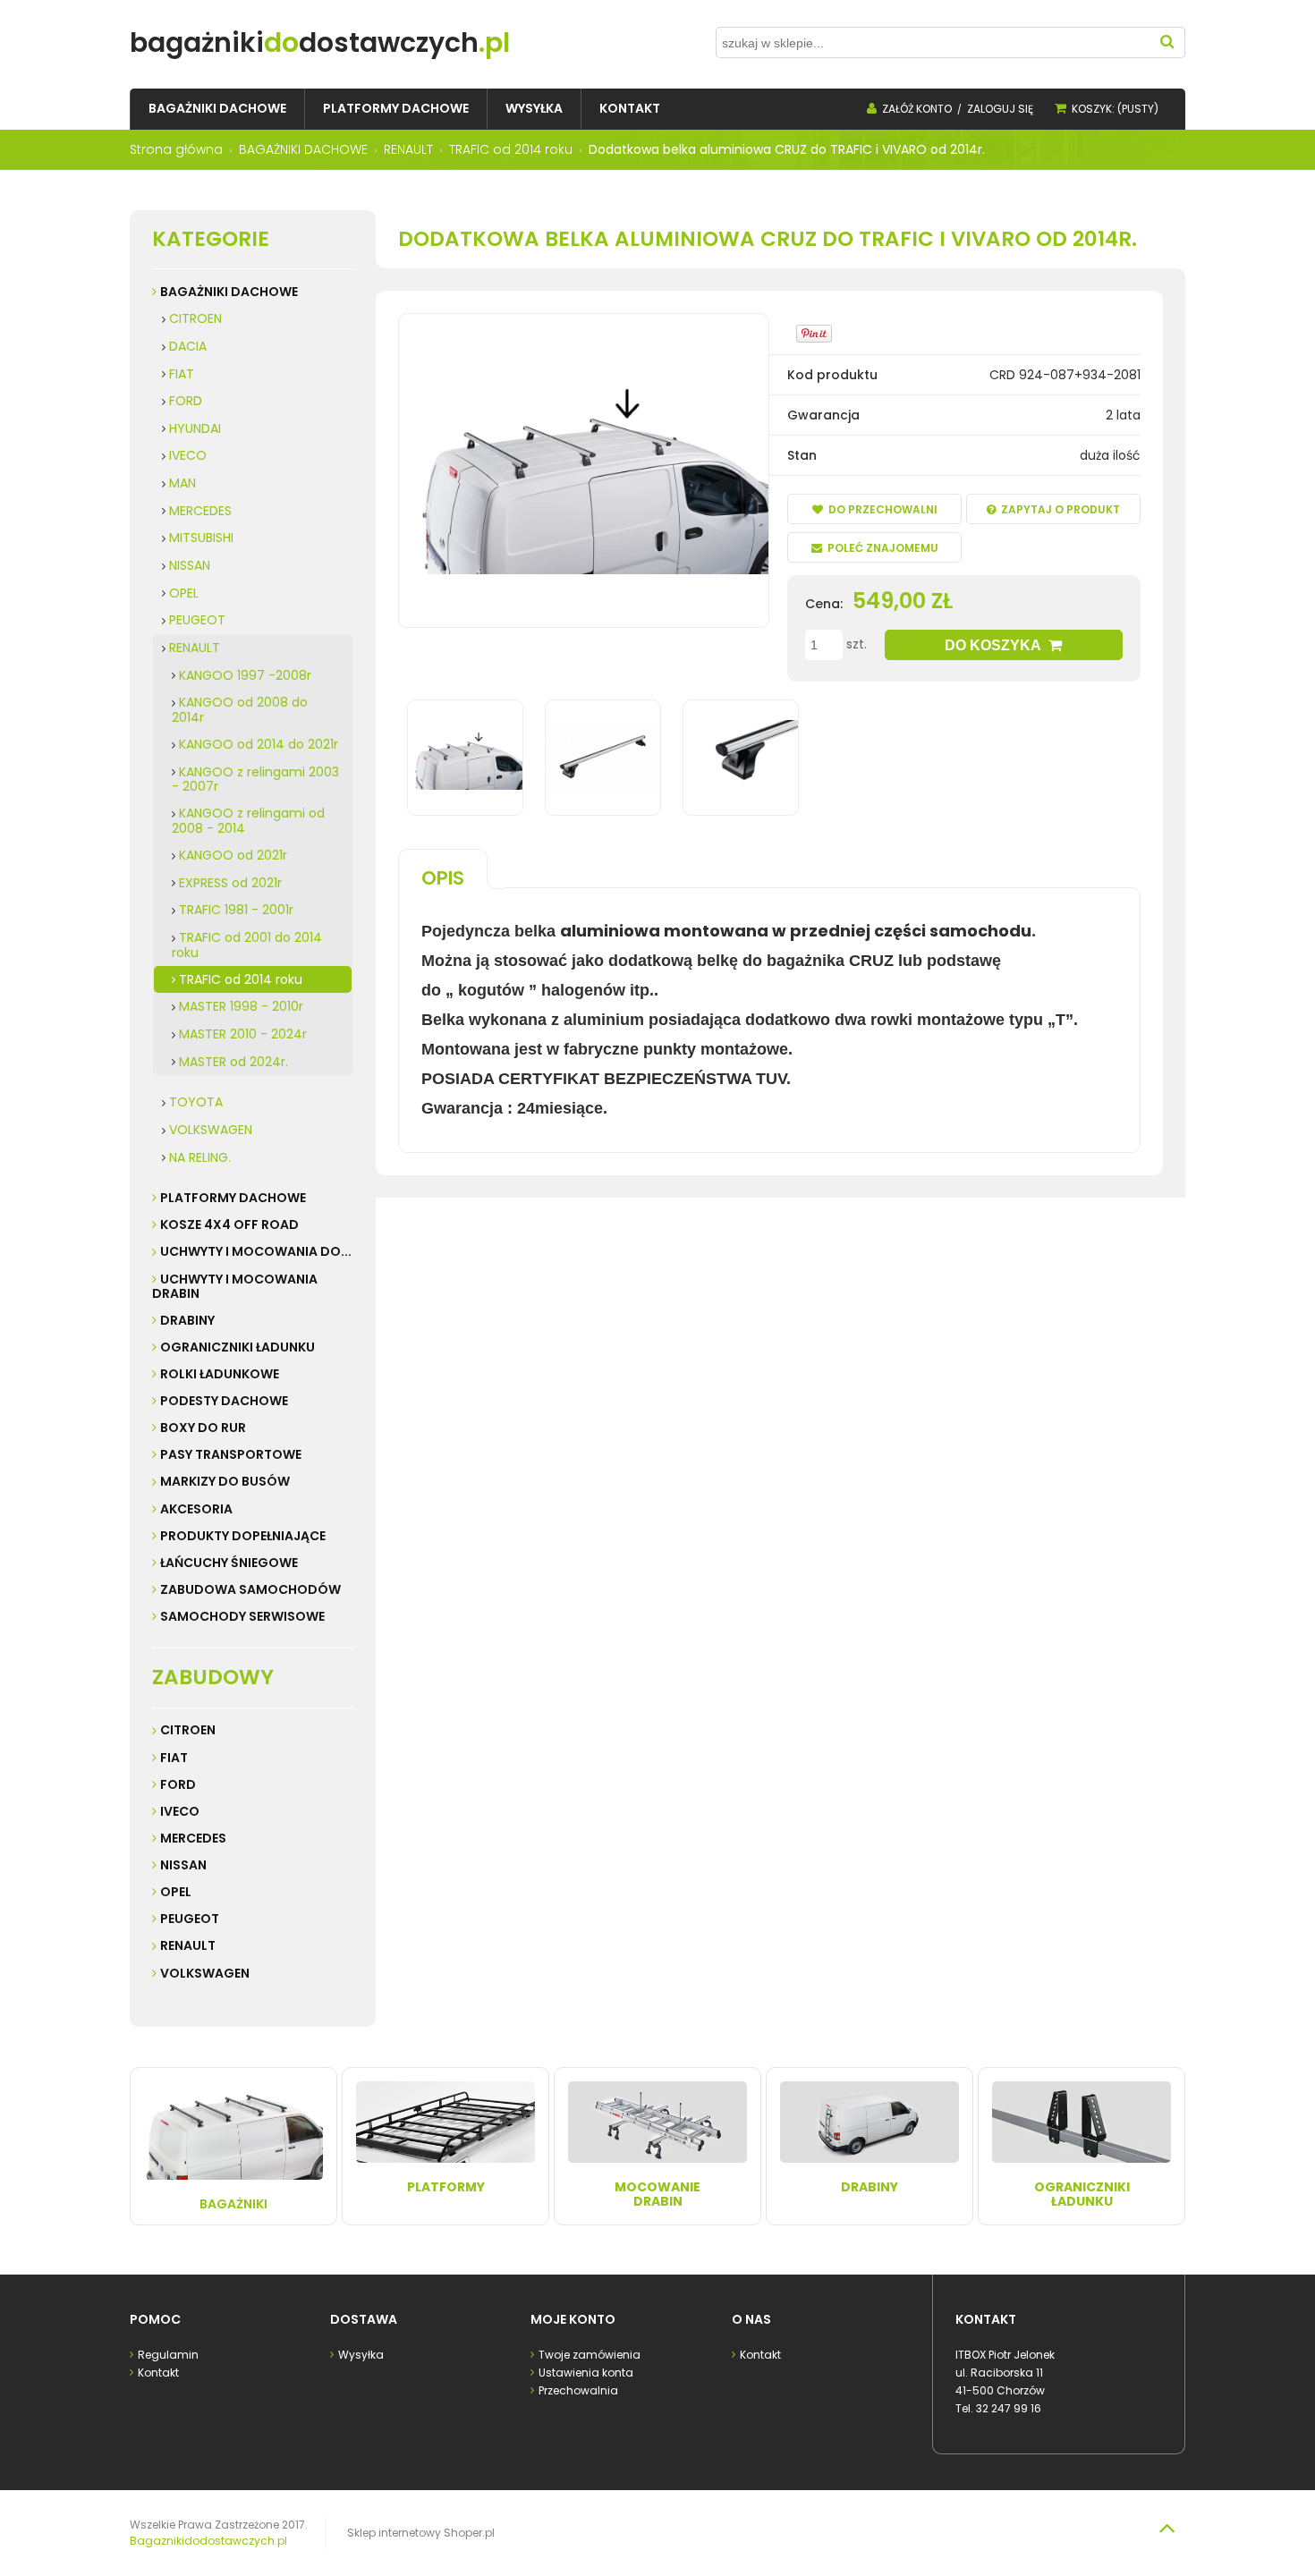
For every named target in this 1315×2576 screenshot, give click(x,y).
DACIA (188, 346)
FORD (186, 401)
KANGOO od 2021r (233, 855)
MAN (182, 483)
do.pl (320, 42)
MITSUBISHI (201, 538)
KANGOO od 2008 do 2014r (240, 710)
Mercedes (193, 1838)
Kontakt (158, 2373)
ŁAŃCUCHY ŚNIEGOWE (229, 1563)
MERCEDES (200, 511)
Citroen (188, 1730)
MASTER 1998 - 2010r (241, 1006)
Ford (178, 1784)
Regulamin (168, 2355)
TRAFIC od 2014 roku (241, 979)
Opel (176, 1892)
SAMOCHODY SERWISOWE (242, 1616)
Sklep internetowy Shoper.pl (421, 2533)
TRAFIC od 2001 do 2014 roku (247, 945)
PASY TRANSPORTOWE (231, 1454)
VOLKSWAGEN (211, 1130)
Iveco (180, 1811)
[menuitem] (217, 109)
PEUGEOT (197, 620)
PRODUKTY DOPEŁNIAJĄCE (243, 1536)
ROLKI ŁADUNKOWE (220, 1374)
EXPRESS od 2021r (230, 883)
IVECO (188, 455)
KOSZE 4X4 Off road (229, 1224)
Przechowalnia (578, 2390)
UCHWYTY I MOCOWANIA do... (256, 1251)
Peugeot (190, 1919)
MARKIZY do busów (225, 1481)
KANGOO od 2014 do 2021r (259, 744)
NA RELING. (200, 1157)
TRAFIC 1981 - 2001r (236, 910)
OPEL (184, 593)
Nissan (183, 1865)
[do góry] (1167, 2528)
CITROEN (195, 318)
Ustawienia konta (586, 2373)
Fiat (174, 1758)
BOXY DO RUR (203, 1428)
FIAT (182, 374)
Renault (188, 1945)
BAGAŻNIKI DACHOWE (229, 292)
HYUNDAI (195, 428)
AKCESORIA (196, 1509)
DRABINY (187, 1320)
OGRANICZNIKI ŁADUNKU (238, 1347)
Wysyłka (361, 2355)
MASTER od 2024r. (233, 1062)
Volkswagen (205, 1973)
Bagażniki (233, 2204)
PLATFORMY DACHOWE (233, 1198)
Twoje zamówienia (590, 2355)
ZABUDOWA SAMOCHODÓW (250, 1589)
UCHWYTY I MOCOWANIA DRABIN (235, 1286)
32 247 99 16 (1009, 2408)
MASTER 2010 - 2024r (243, 1034)
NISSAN (190, 565)
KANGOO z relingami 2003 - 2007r (255, 780)
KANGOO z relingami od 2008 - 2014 (248, 821)
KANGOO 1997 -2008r (245, 675)
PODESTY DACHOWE (224, 1401)
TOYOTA (196, 1102)
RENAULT (195, 648)
